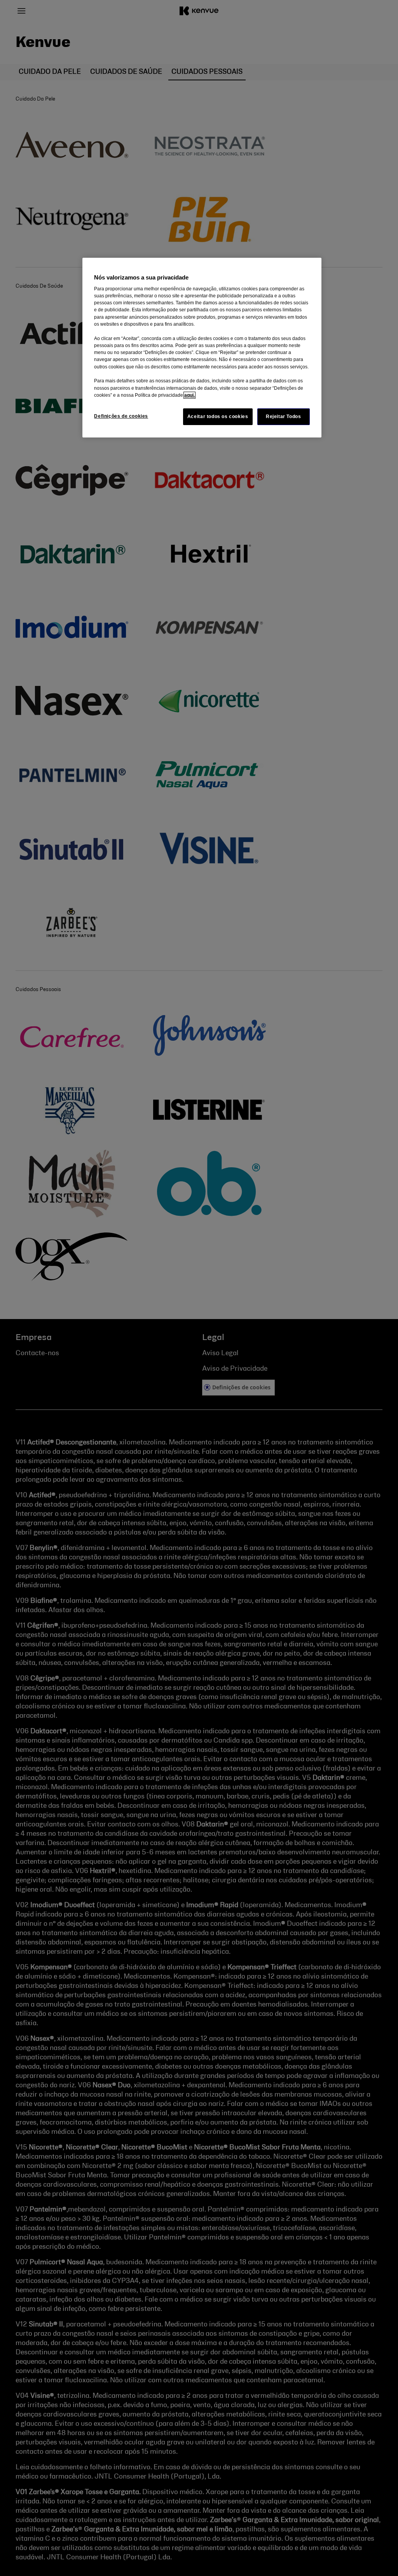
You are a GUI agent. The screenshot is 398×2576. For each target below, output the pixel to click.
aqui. (189, 395)
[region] (202, 348)
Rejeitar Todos (284, 417)
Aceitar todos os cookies (218, 417)
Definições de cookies (121, 416)
